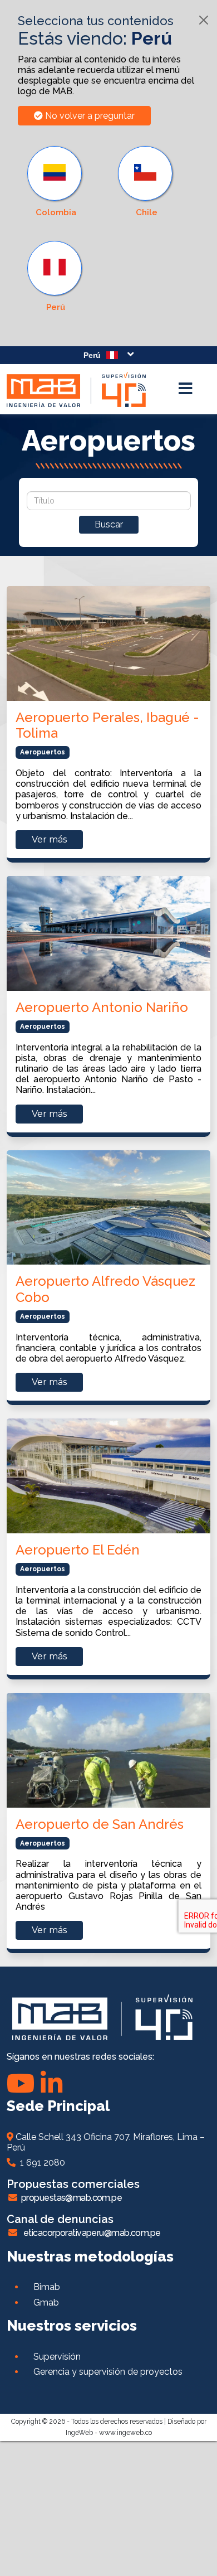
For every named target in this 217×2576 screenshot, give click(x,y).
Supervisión (57, 2357)
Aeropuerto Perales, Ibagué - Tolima (107, 725)
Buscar (109, 524)
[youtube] (21, 2083)
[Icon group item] (51, 2083)
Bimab (47, 2287)
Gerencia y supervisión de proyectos (108, 2372)
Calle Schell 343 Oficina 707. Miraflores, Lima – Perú (106, 2142)
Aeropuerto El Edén (78, 1550)
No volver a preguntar (89, 116)
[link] (56, 277)
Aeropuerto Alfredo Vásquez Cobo (105, 1289)
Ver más (49, 839)
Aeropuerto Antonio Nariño (102, 1007)
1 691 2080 (40, 2163)
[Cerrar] (204, 20)
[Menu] (185, 389)
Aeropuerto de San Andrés (100, 1824)
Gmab (46, 2303)
